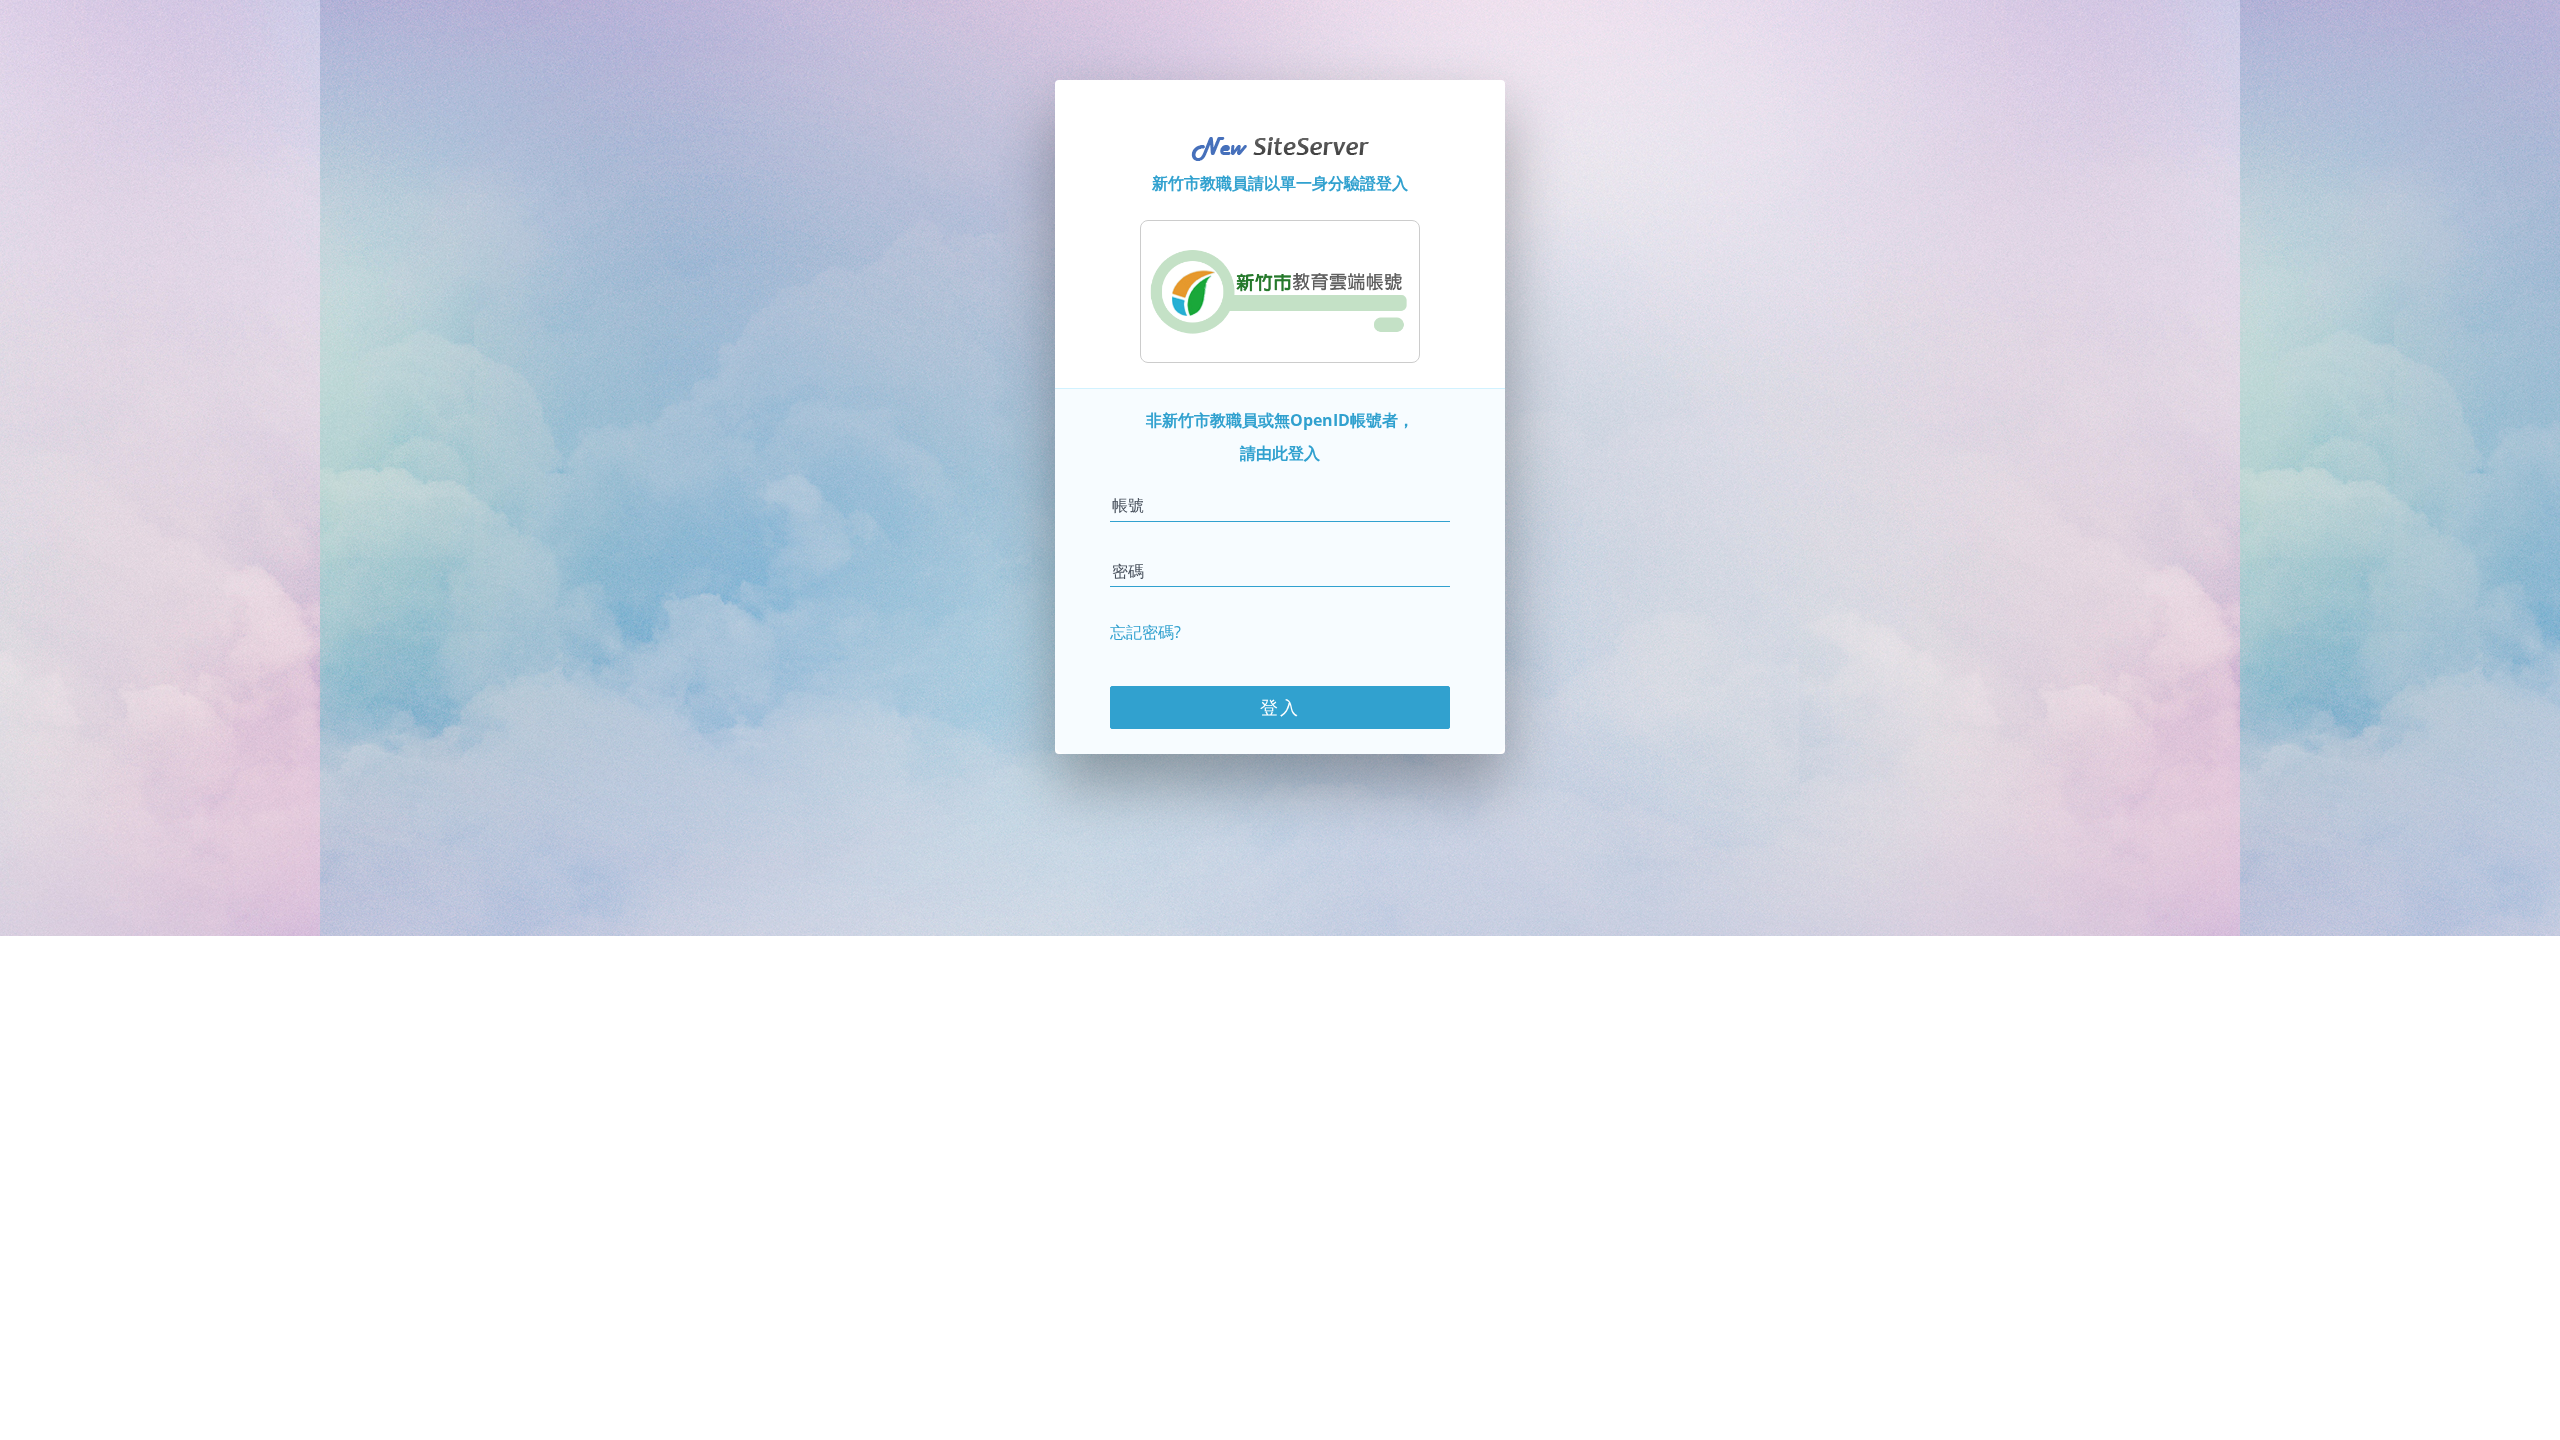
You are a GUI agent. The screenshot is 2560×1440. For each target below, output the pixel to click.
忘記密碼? (1145, 632)
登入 (1280, 707)
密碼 (1128, 571)
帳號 (1128, 505)
